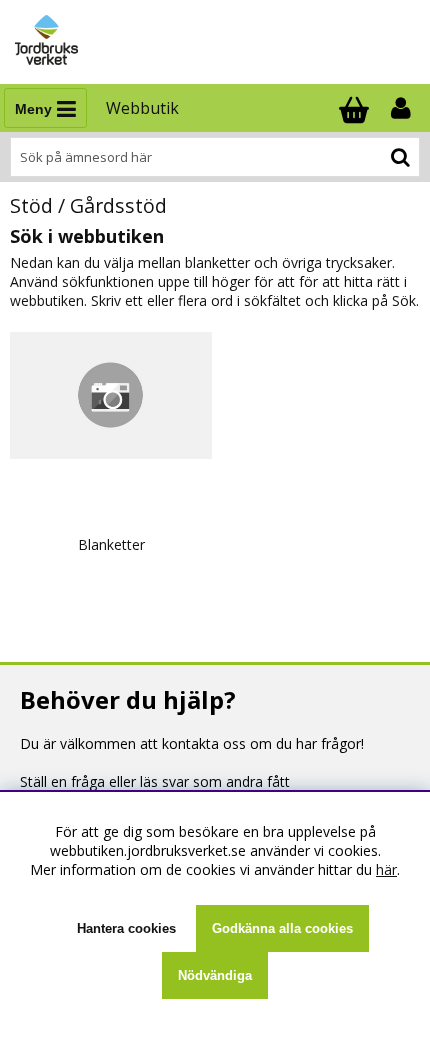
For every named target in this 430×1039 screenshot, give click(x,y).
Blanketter (111, 544)
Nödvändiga (215, 975)
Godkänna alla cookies (282, 928)
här (386, 869)
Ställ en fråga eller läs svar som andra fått (155, 781)
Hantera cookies (126, 928)
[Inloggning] (403, 108)
